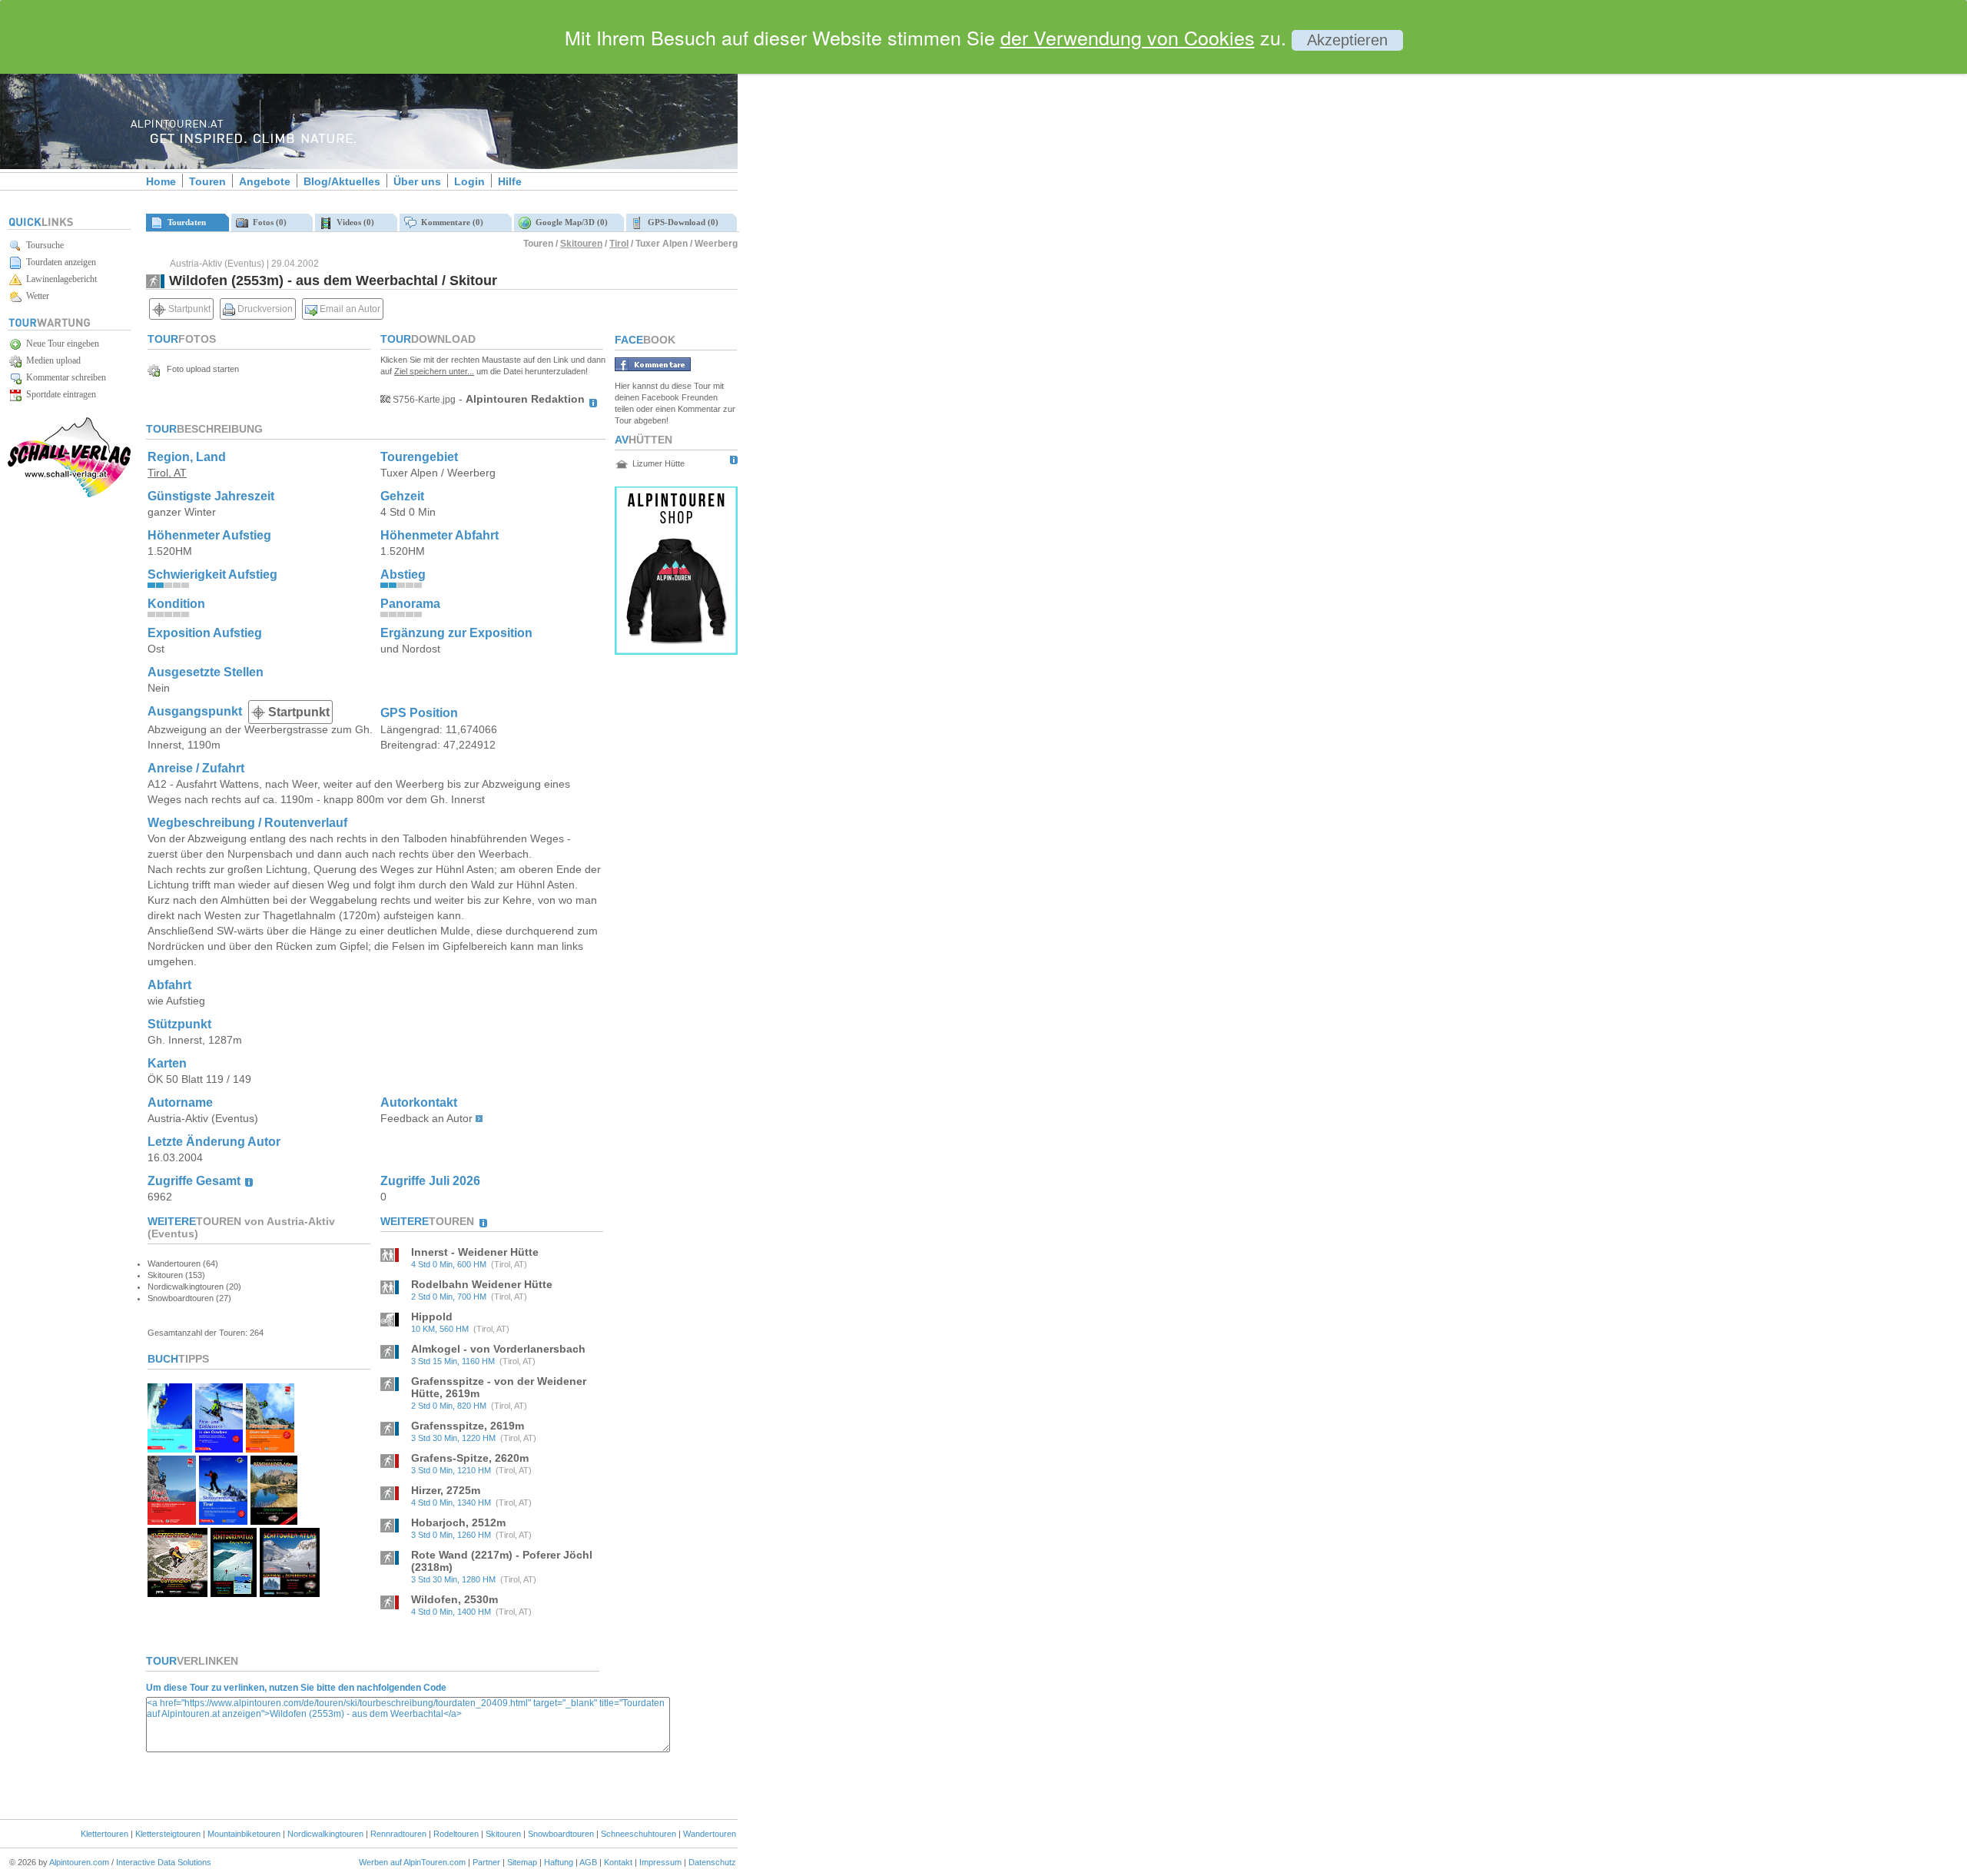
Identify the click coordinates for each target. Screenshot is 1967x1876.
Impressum (660, 1862)
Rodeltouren (456, 1834)
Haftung (559, 1862)
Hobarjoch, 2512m (458, 1522)
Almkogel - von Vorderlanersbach (498, 1349)
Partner (486, 1862)
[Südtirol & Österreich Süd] (290, 1593)
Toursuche (43, 245)
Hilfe (510, 181)
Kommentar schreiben (64, 377)
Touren (207, 181)
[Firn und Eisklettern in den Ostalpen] (219, 1448)
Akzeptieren (1347, 40)
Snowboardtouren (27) (189, 1298)
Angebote (265, 181)
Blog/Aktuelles (342, 181)
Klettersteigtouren (168, 1834)
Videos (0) (353, 222)
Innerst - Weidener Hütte (475, 1252)
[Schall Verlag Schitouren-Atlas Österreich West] (234, 1593)
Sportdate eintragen (59, 394)
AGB (588, 1862)
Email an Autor (349, 309)
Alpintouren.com (79, 1862)
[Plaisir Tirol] (172, 1521)
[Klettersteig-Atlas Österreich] (177, 1593)
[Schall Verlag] (69, 495)
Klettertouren (104, 1834)
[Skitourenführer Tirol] (223, 1521)
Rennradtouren (398, 1834)
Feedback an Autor (426, 1118)
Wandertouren (710, 1834)
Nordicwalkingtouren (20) (194, 1287)
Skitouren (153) (176, 1275)
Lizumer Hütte (658, 463)
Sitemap (522, 1862)
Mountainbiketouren (244, 1834)
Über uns (417, 181)
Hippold (432, 1317)
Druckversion (264, 309)
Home (161, 181)
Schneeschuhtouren (639, 1834)
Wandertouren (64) (183, 1263)
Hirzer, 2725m (446, 1490)
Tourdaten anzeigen (59, 262)
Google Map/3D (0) (569, 222)
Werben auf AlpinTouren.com (412, 1862)
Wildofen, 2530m (454, 1599)
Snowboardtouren (561, 1834)
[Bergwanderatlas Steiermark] (274, 1521)
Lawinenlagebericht (59, 279)
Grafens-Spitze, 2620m (470, 1458)
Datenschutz (712, 1862)
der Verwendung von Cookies (1128, 37)
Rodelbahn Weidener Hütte (482, 1284)
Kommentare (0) (450, 222)
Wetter (35, 296)
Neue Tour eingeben (60, 344)
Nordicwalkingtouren (325, 1834)
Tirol (619, 244)
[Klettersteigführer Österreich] (270, 1448)
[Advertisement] (868, 264)
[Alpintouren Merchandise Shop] (676, 651)
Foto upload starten (199, 369)
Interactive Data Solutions (164, 1862)
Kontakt (618, 1862)
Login (469, 181)
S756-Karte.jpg (423, 400)
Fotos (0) (267, 222)
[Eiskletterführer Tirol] (170, 1448)
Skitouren (581, 244)
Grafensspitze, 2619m (468, 1426)
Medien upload (51, 360)
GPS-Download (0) (681, 222)
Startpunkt (188, 309)
